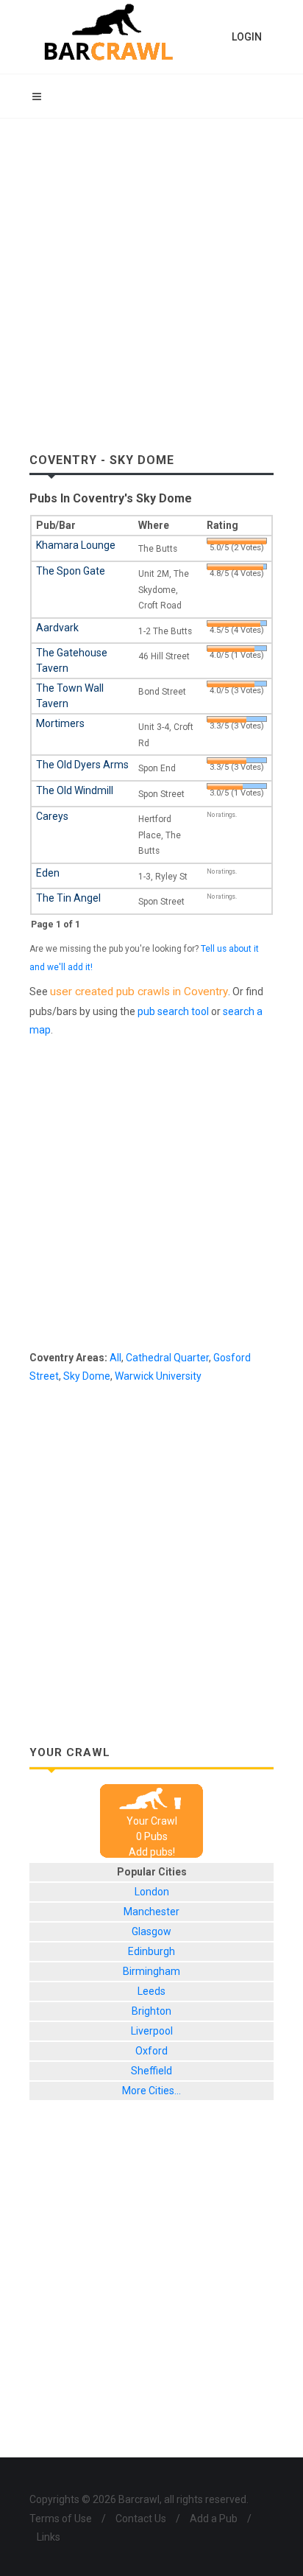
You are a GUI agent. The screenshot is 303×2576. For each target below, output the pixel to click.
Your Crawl (152, 1821)
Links (49, 2537)
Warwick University (158, 1376)
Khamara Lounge (76, 545)
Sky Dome (87, 1376)
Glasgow (151, 1931)
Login (247, 37)
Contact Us (141, 2519)
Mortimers (60, 723)
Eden (48, 873)
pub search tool (173, 1011)
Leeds (151, 1991)
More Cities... (151, 2091)
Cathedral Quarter (167, 1358)
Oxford (151, 2051)
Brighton (151, 2011)
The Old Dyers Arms (82, 765)
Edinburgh (151, 1951)
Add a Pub (214, 2519)
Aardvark (57, 628)
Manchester (151, 1912)
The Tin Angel (68, 898)
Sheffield (151, 2071)
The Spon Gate (71, 571)
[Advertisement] (151, 278)
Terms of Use (61, 2519)
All (115, 1358)
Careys (52, 816)
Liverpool (152, 2031)
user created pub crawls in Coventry (139, 992)
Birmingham (151, 1971)
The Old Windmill (75, 790)
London (152, 1892)
